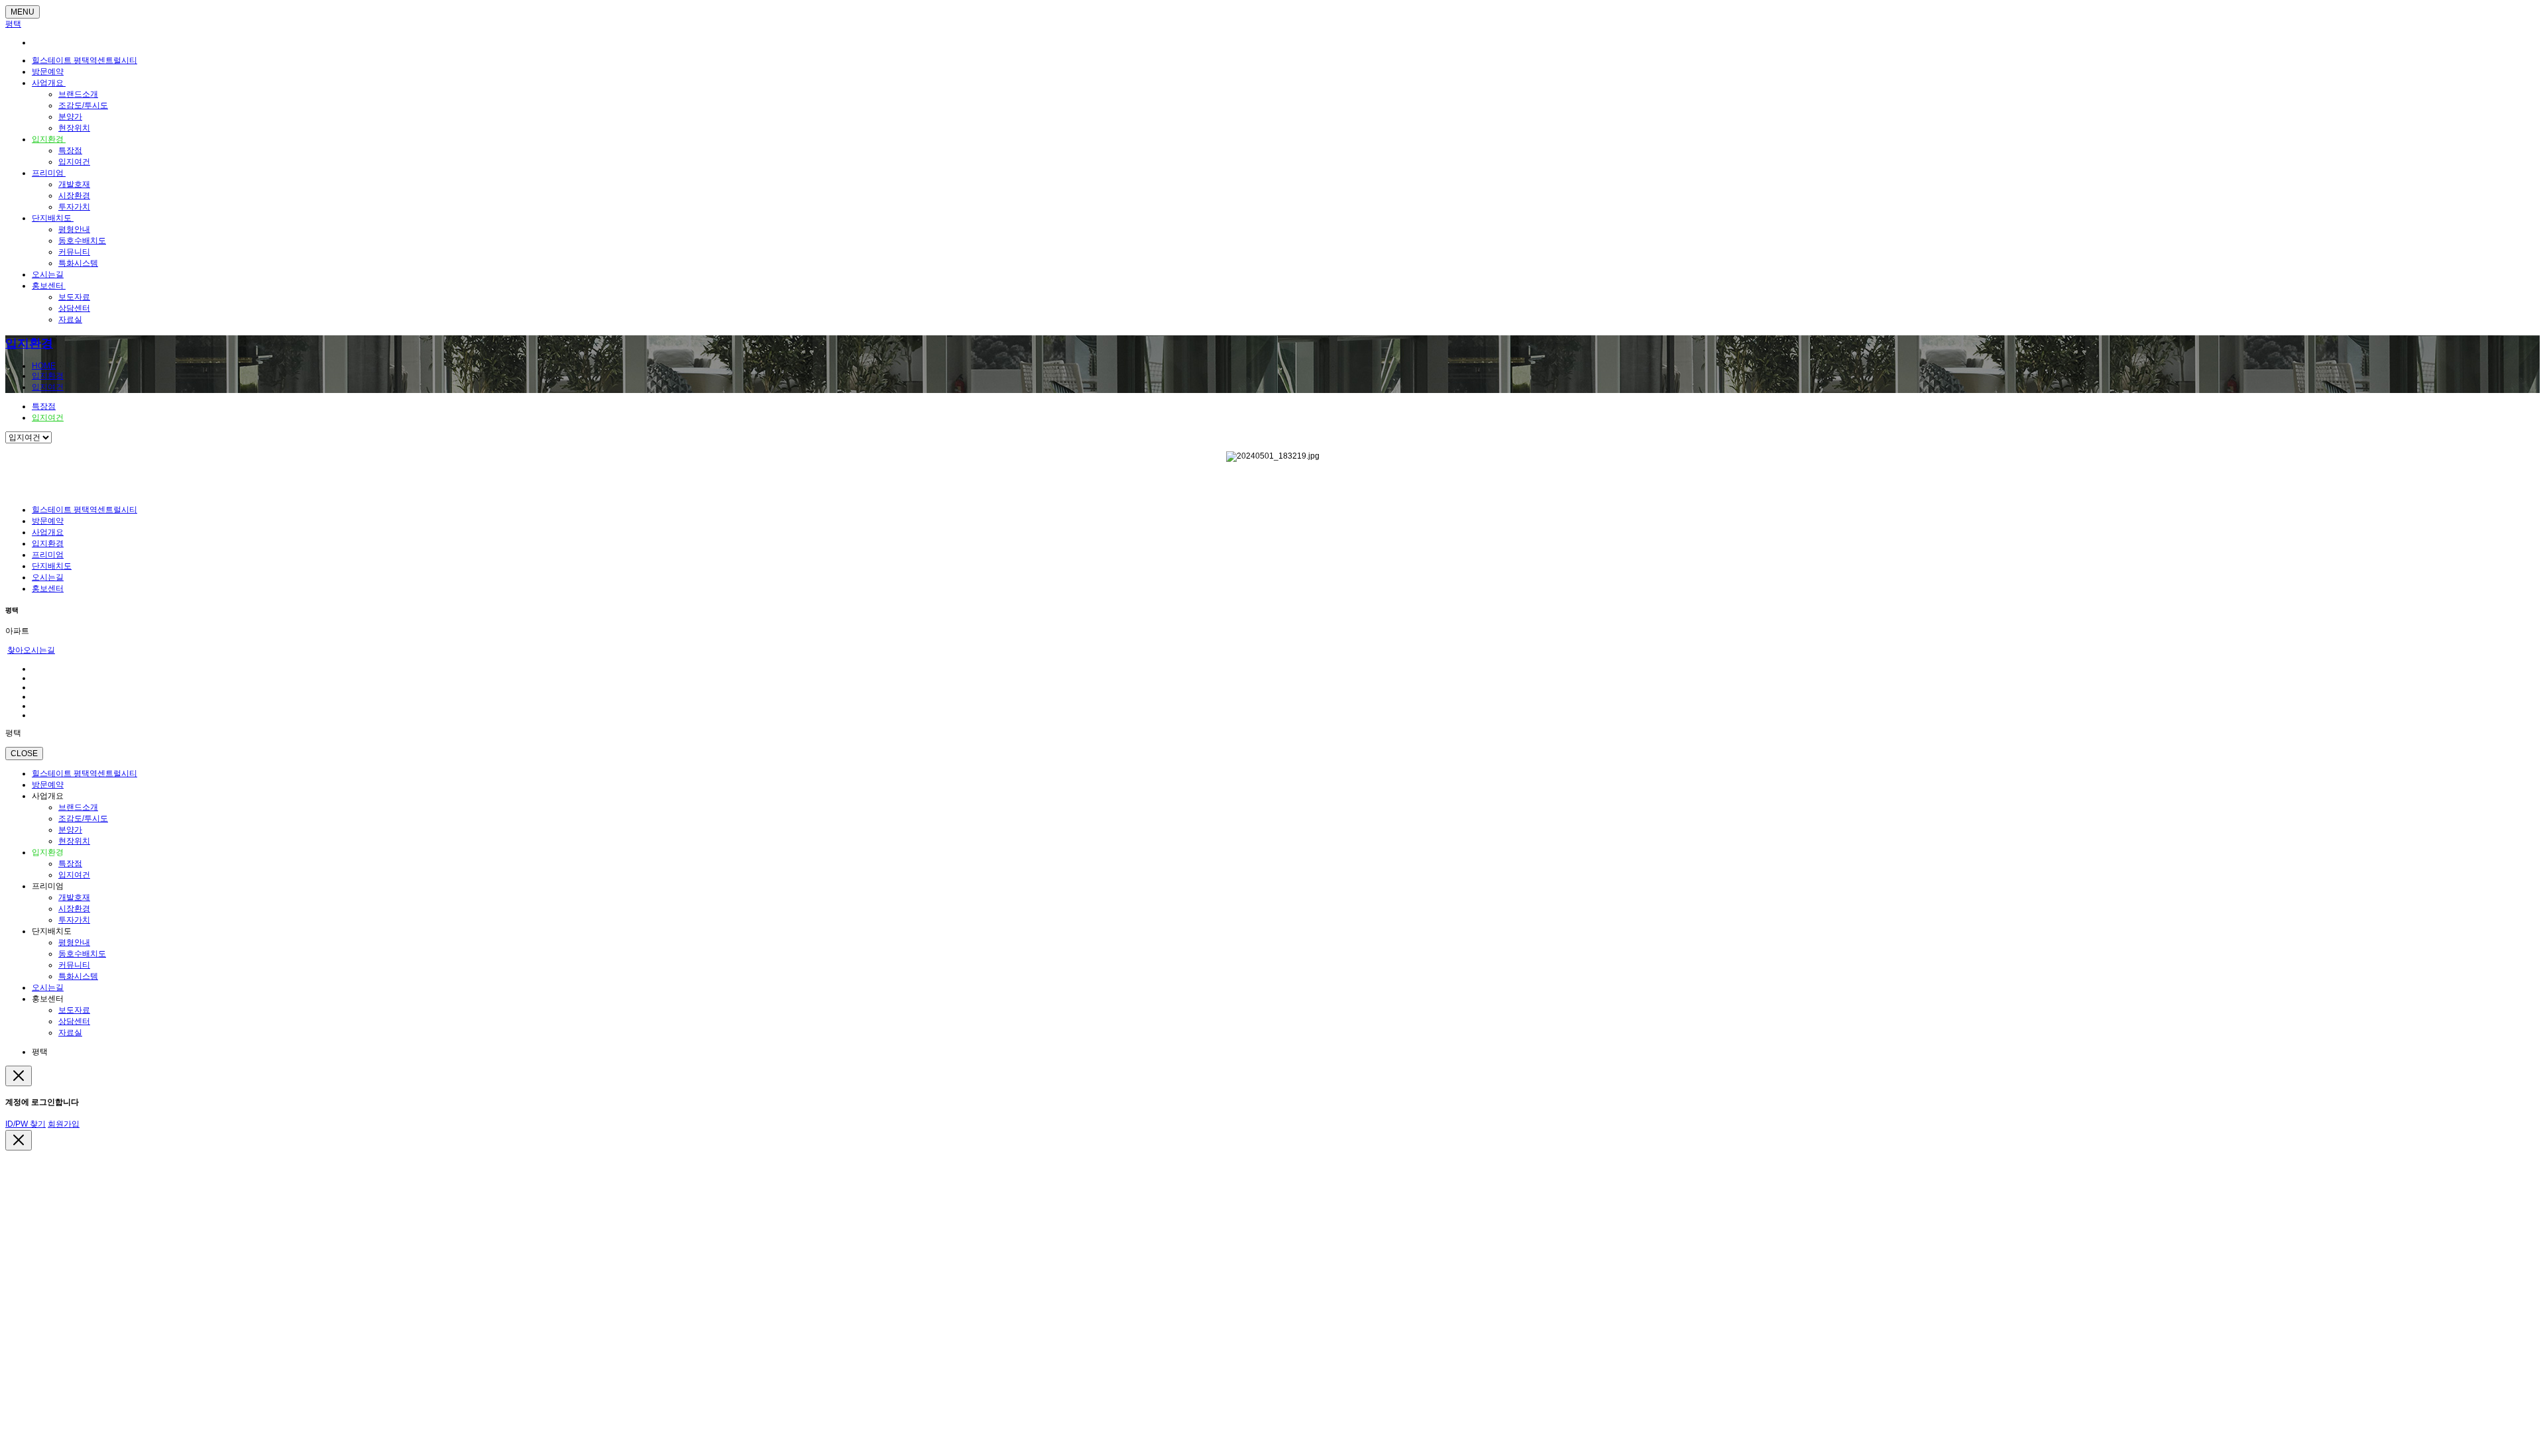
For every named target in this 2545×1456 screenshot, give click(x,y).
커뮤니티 (74, 252)
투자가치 (74, 207)
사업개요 (49, 83)
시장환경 (74, 196)
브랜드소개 (78, 94)
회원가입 (64, 1124)
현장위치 (74, 128)
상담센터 (74, 308)
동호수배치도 (82, 241)
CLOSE (24, 754)
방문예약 (48, 72)
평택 (13, 24)
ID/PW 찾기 (26, 1124)
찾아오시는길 (31, 650)
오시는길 (48, 274)
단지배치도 (53, 218)
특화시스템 (78, 263)
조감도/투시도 (83, 105)
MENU (23, 12)
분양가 (70, 117)
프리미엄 (49, 173)
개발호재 (74, 184)
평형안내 (74, 229)
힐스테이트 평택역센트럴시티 (85, 60)
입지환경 (49, 139)
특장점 (70, 150)
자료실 (70, 319)
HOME (44, 366)
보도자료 (74, 297)
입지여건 (74, 162)
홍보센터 (49, 286)
